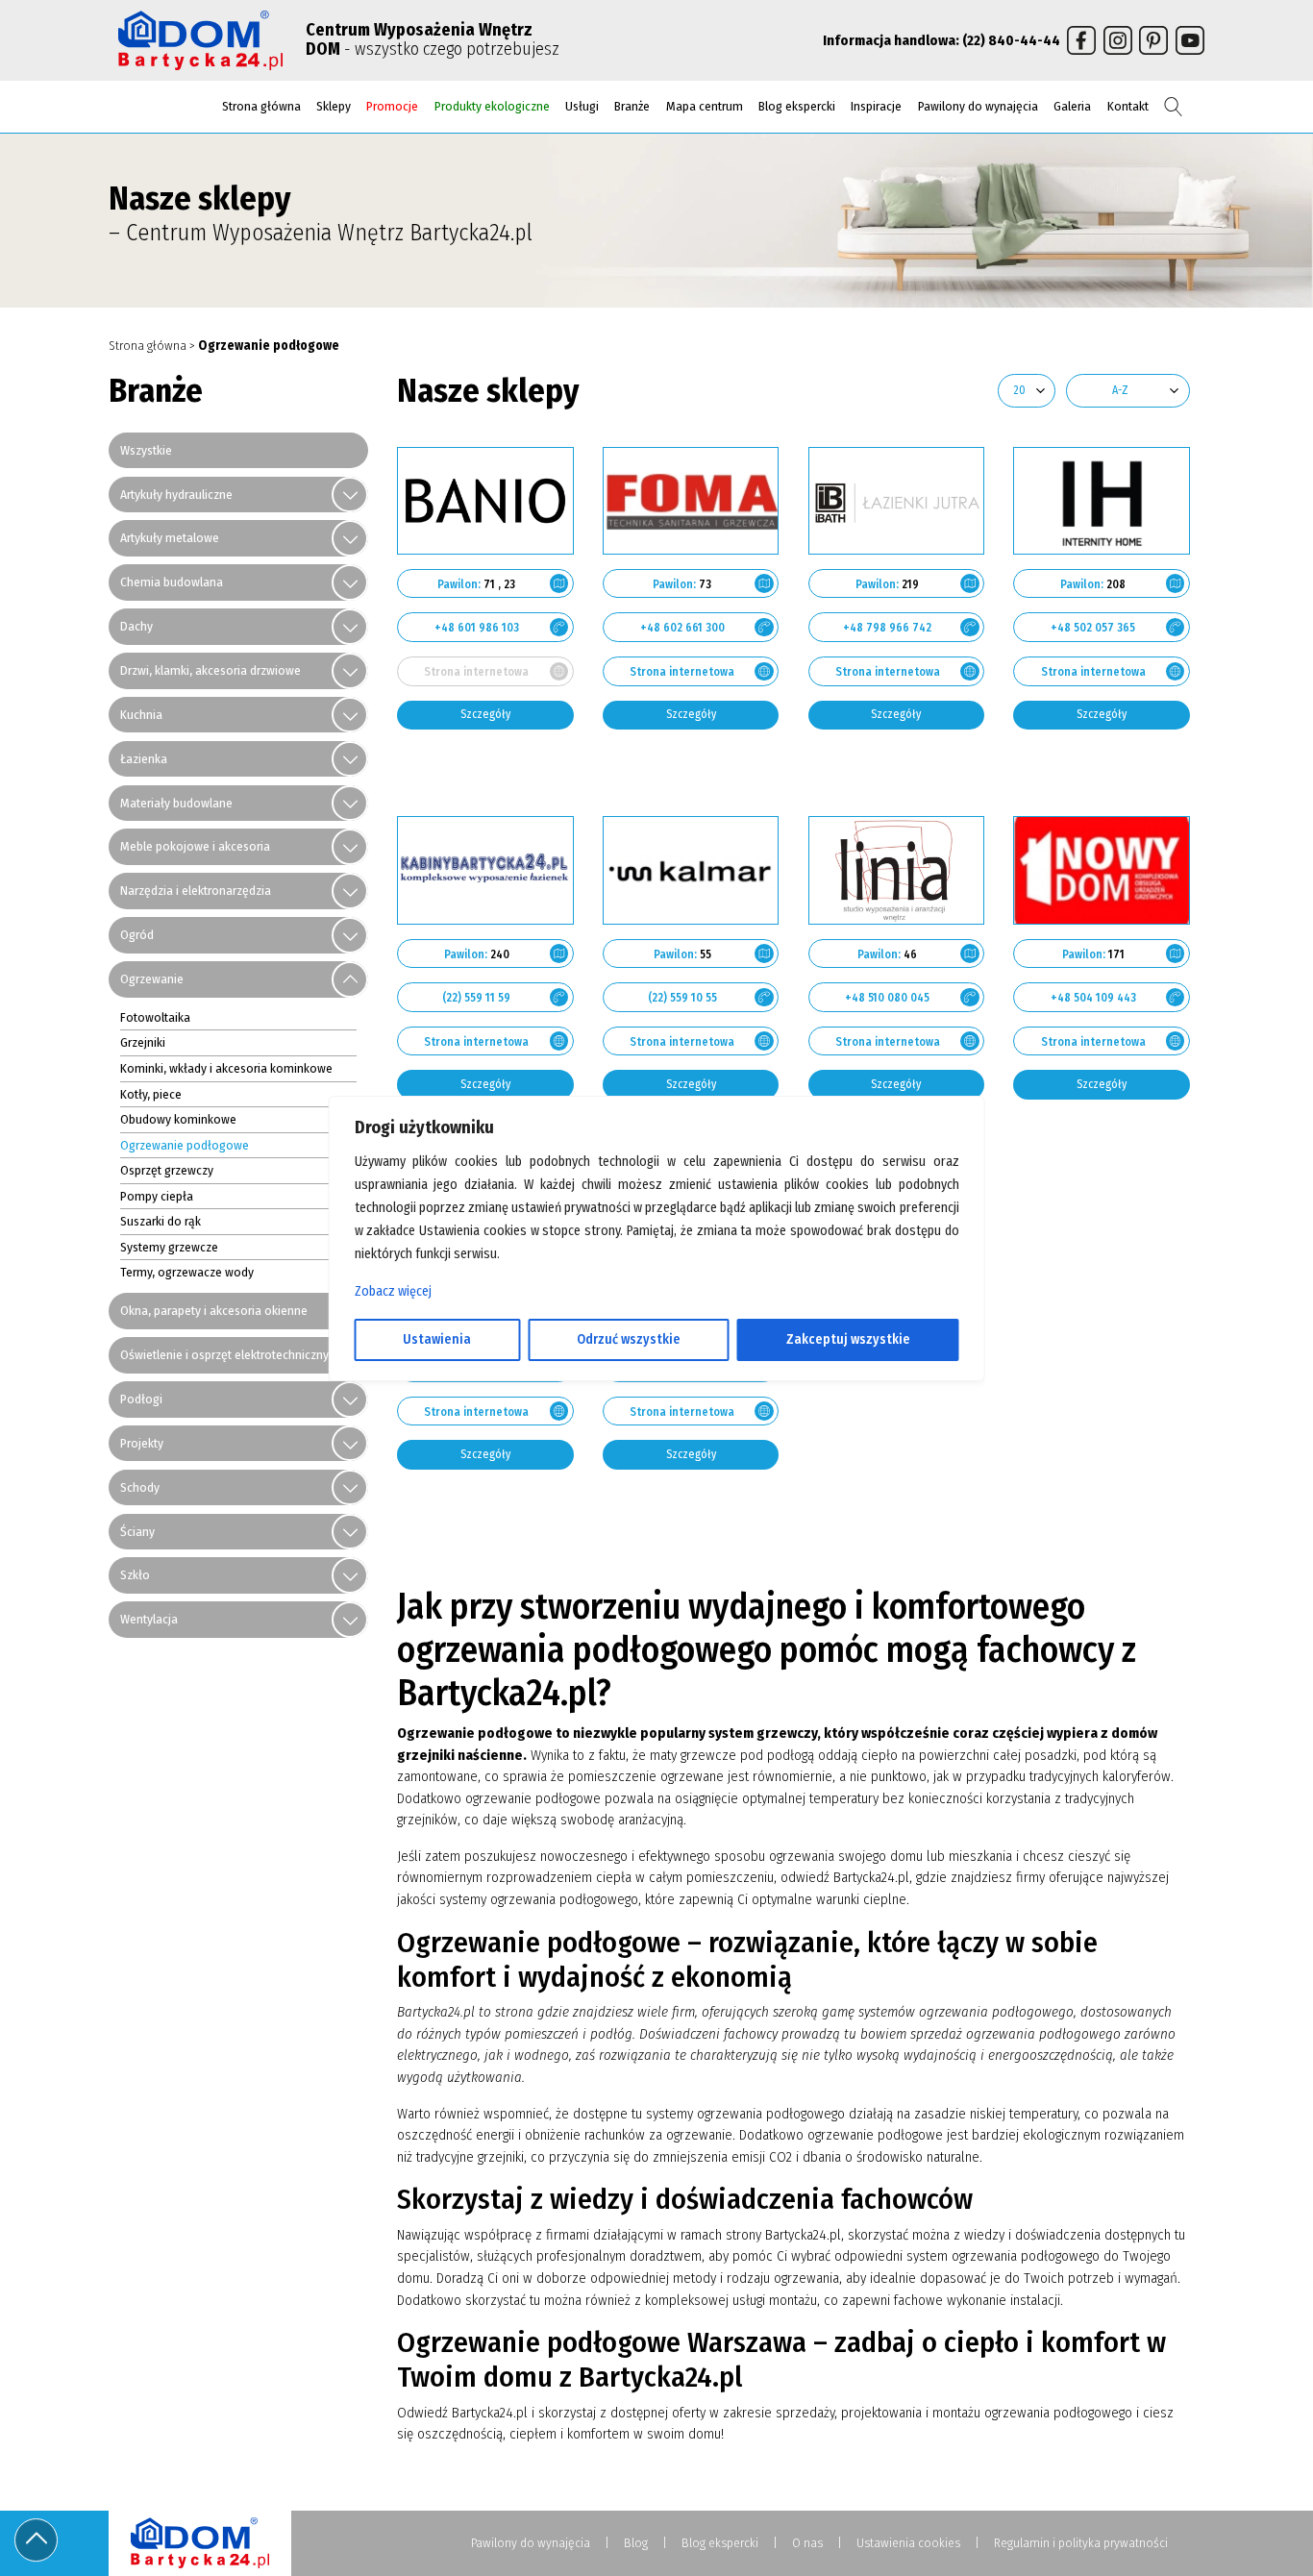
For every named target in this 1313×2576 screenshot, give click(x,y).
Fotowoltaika (155, 1017)
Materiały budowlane (176, 803)
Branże (632, 106)
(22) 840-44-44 (1011, 40)
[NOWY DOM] (1102, 870)
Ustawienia (437, 1339)
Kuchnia (141, 715)
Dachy (136, 626)
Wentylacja (149, 1619)
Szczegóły (485, 714)
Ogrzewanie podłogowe (185, 1145)
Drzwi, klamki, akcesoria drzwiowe (211, 670)
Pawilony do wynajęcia (978, 106)
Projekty (142, 1443)
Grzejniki (143, 1042)
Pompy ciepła (157, 1196)
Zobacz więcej (393, 1291)
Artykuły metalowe (170, 538)
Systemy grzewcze (169, 1247)
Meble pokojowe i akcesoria (195, 846)
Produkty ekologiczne (492, 106)
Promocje (392, 106)
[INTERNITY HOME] (1102, 501)
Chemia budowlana (172, 582)
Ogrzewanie (152, 979)
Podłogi (141, 1399)
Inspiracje (876, 106)
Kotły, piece (151, 1094)
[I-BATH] (897, 501)
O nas (807, 2543)
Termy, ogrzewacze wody (187, 1272)
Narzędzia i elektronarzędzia (196, 891)
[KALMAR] (691, 870)
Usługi (582, 106)
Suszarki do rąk (161, 1221)
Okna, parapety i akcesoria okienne (214, 1311)
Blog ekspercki (797, 106)
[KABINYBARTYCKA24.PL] (485, 870)
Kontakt (1128, 106)
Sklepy (334, 106)
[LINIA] (897, 870)
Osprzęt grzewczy (167, 1170)
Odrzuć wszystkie (629, 1339)
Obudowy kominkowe (178, 1119)
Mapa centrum (705, 106)
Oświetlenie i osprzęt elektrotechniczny (224, 1355)
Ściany (137, 1532)
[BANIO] (485, 501)
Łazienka (144, 759)
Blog (636, 2543)
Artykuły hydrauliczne (176, 495)
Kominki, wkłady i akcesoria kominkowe (226, 1068)
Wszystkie (146, 450)
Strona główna (261, 106)
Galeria (1072, 106)
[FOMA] (691, 501)
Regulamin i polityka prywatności (1081, 2543)
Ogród (137, 935)
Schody (140, 1487)
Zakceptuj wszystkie (848, 1339)
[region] (657, 1288)
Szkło (135, 1575)
